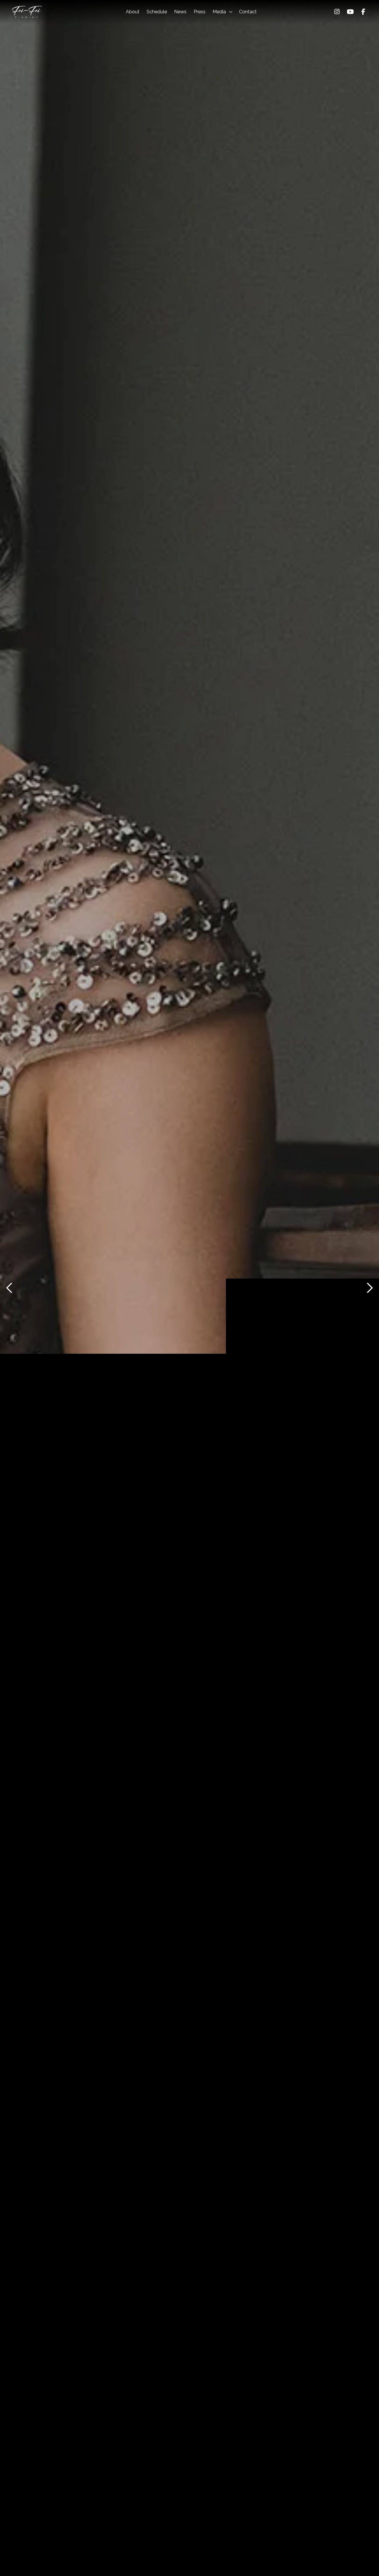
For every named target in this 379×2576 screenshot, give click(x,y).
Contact (248, 12)
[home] (27, 12)
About (133, 12)
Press (200, 12)
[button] (222, 12)
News (180, 12)
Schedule (157, 12)
